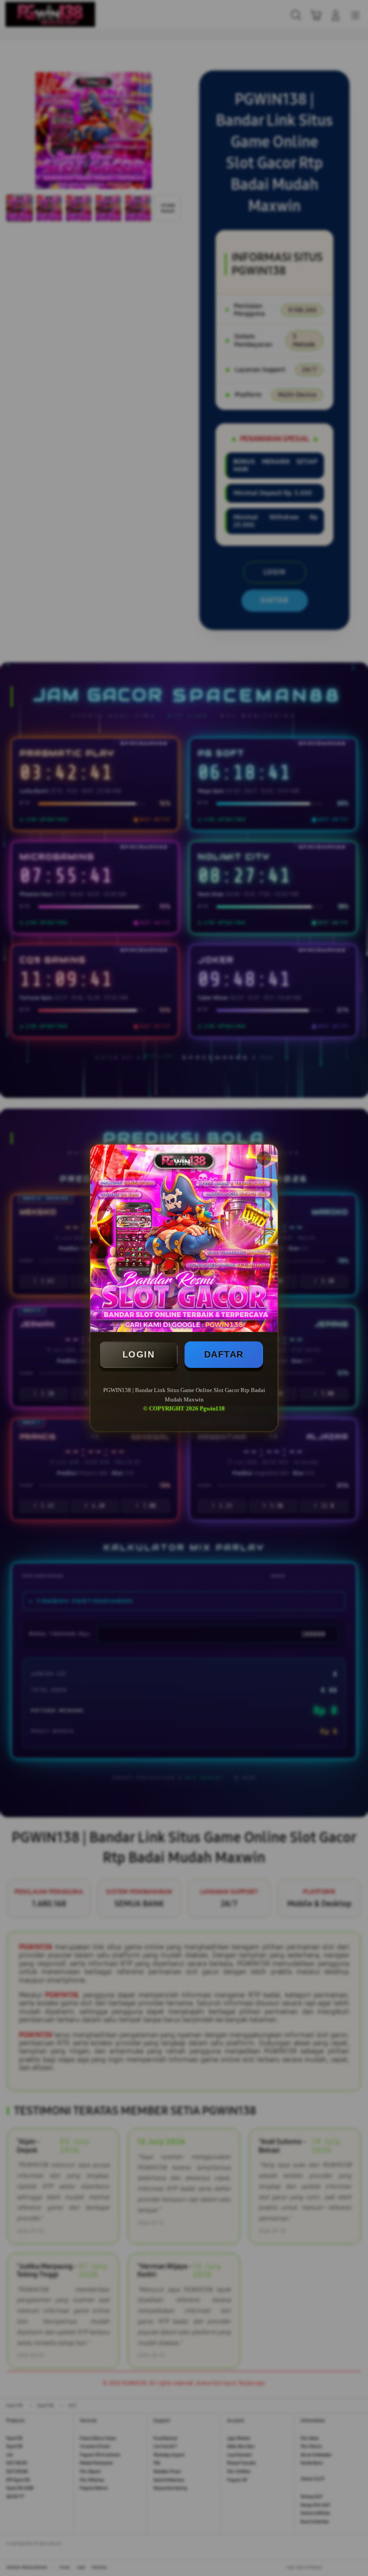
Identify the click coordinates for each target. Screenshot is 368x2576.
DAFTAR (224, 1354)
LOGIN (139, 1354)
